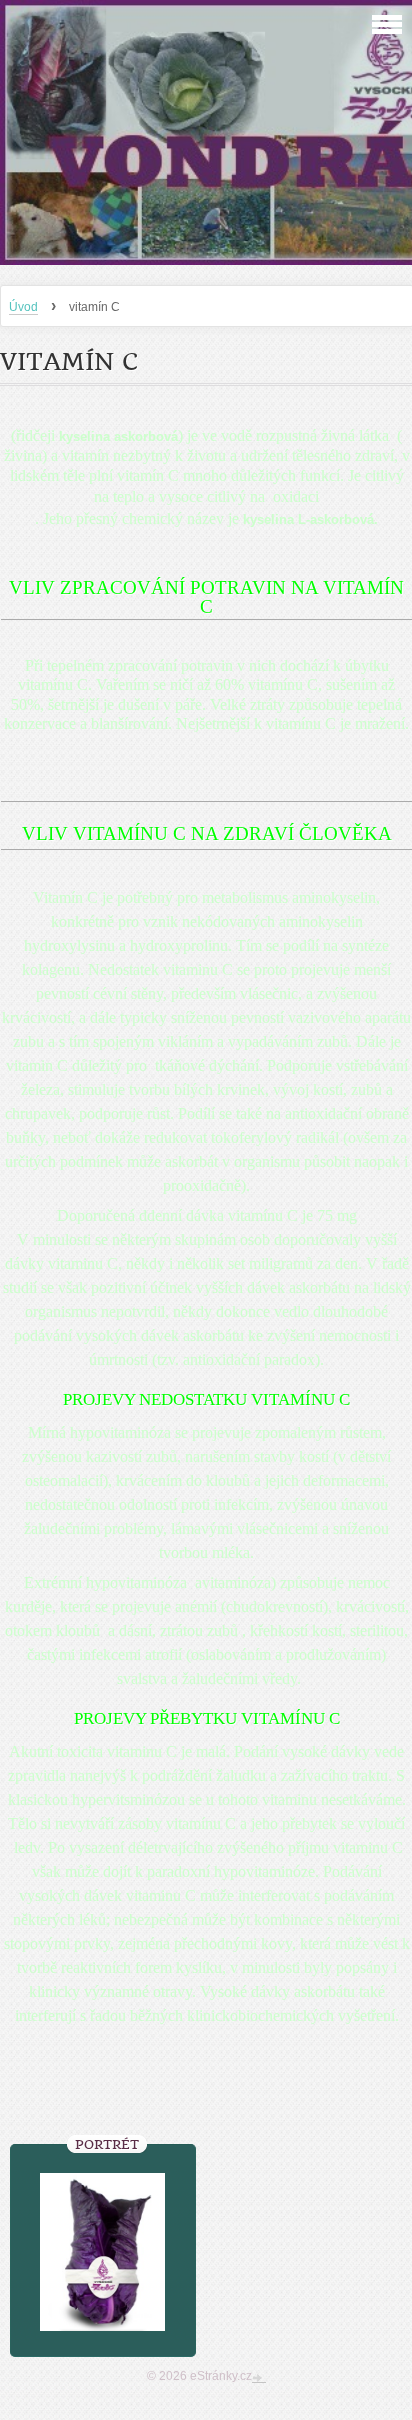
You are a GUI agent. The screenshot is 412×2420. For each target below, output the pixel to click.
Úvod (23, 307)
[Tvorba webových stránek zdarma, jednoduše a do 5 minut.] (259, 2378)
